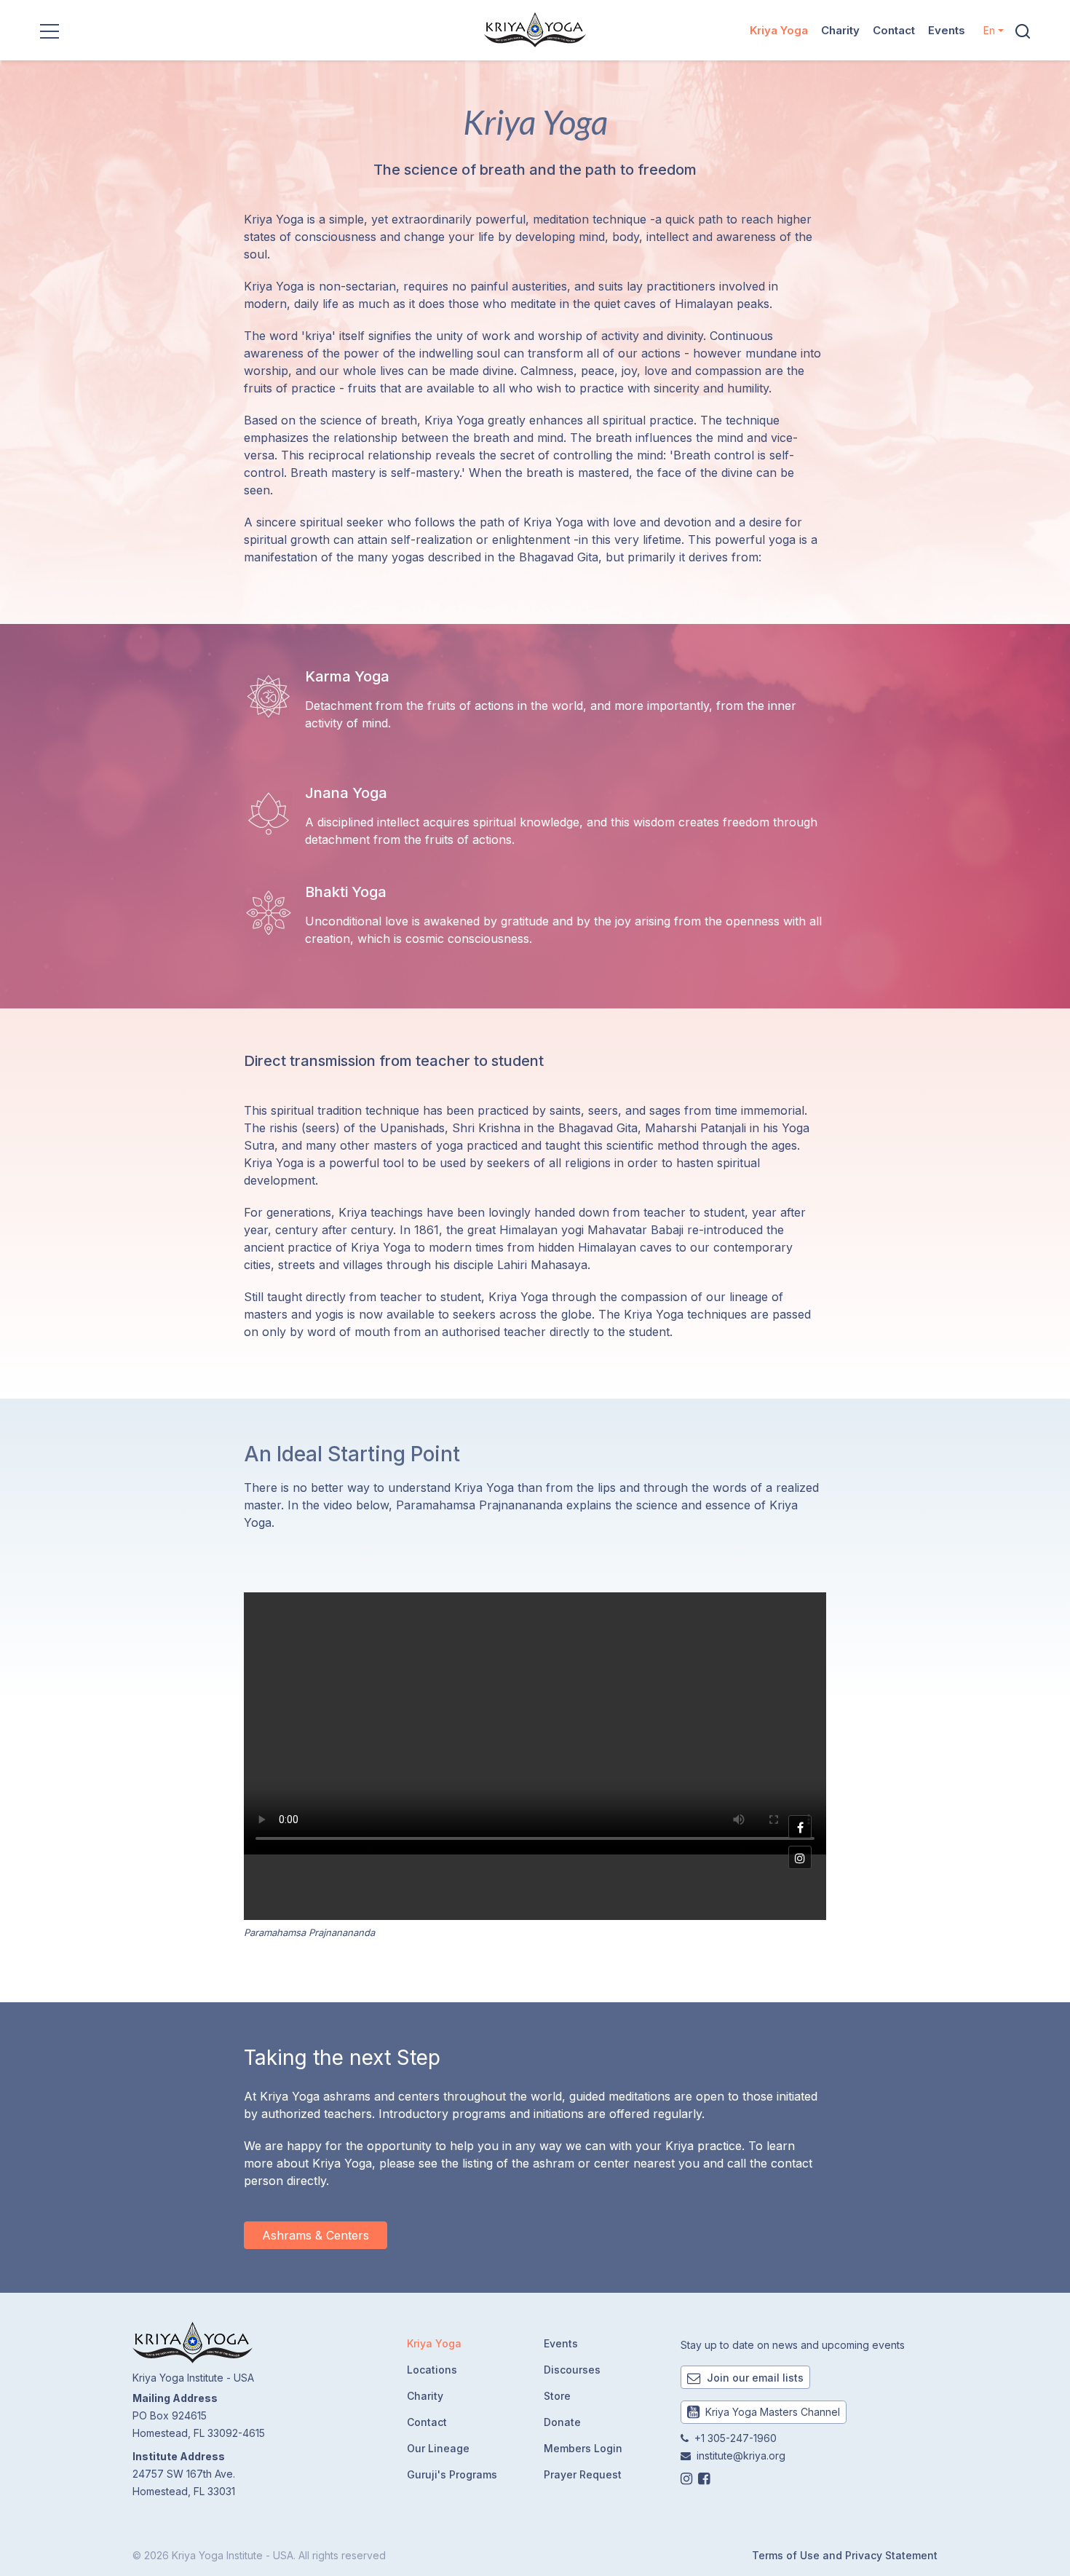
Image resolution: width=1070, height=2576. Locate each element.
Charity (840, 30)
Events (947, 30)
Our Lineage (438, 2448)
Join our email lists (754, 2378)
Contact (894, 30)
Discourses (572, 2370)
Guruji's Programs (452, 2474)
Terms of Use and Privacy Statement (845, 2555)
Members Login (583, 2448)
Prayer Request (583, 2474)
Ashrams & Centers (316, 2235)
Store (557, 2396)
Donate (562, 2422)
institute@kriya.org (741, 2456)
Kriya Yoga (779, 30)
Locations (432, 2370)
